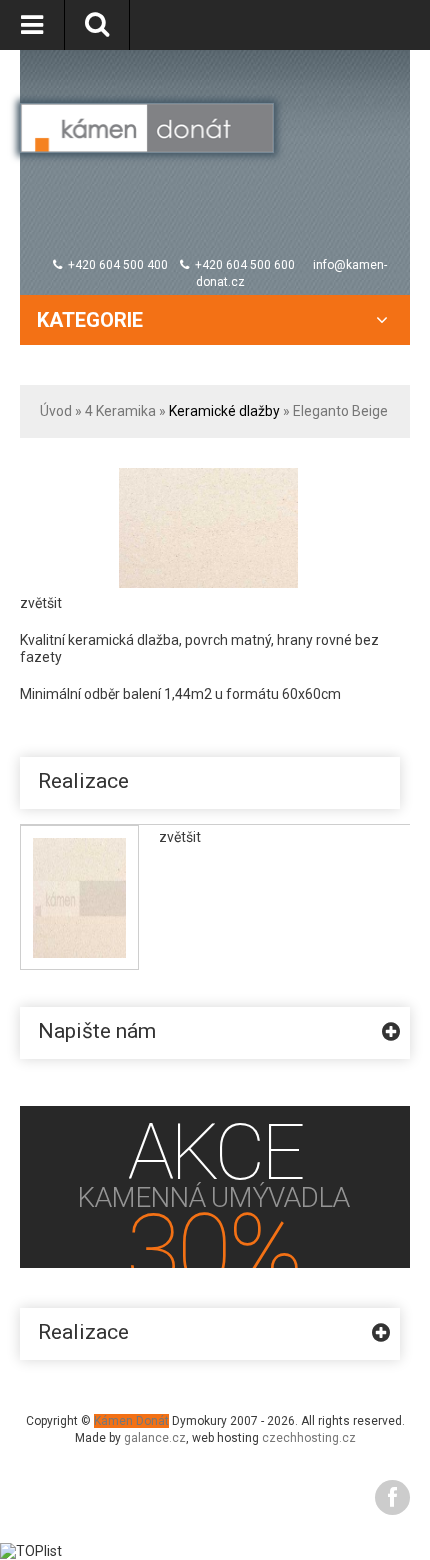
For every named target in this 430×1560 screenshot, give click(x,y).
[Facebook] (392, 1497)
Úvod (56, 411)
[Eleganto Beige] (209, 476)
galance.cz (155, 1438)
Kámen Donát (131, 1421)
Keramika (126, 411)
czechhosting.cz (309, 1438)
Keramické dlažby (224, 411)
